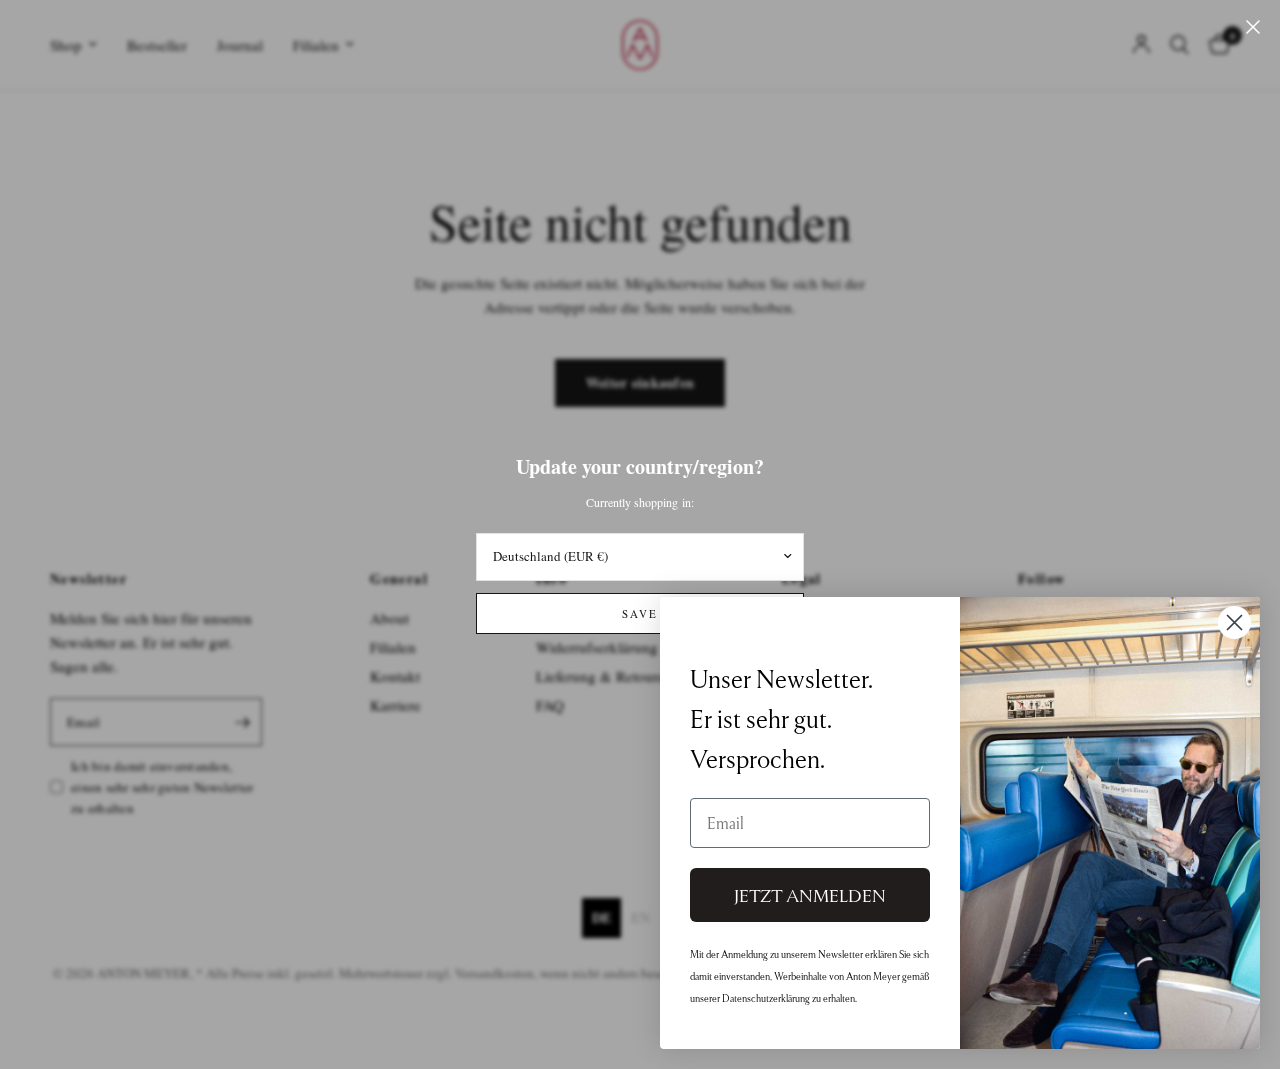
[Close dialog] (1234, 622)
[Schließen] (1253, 27)
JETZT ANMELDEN (810, 895)
